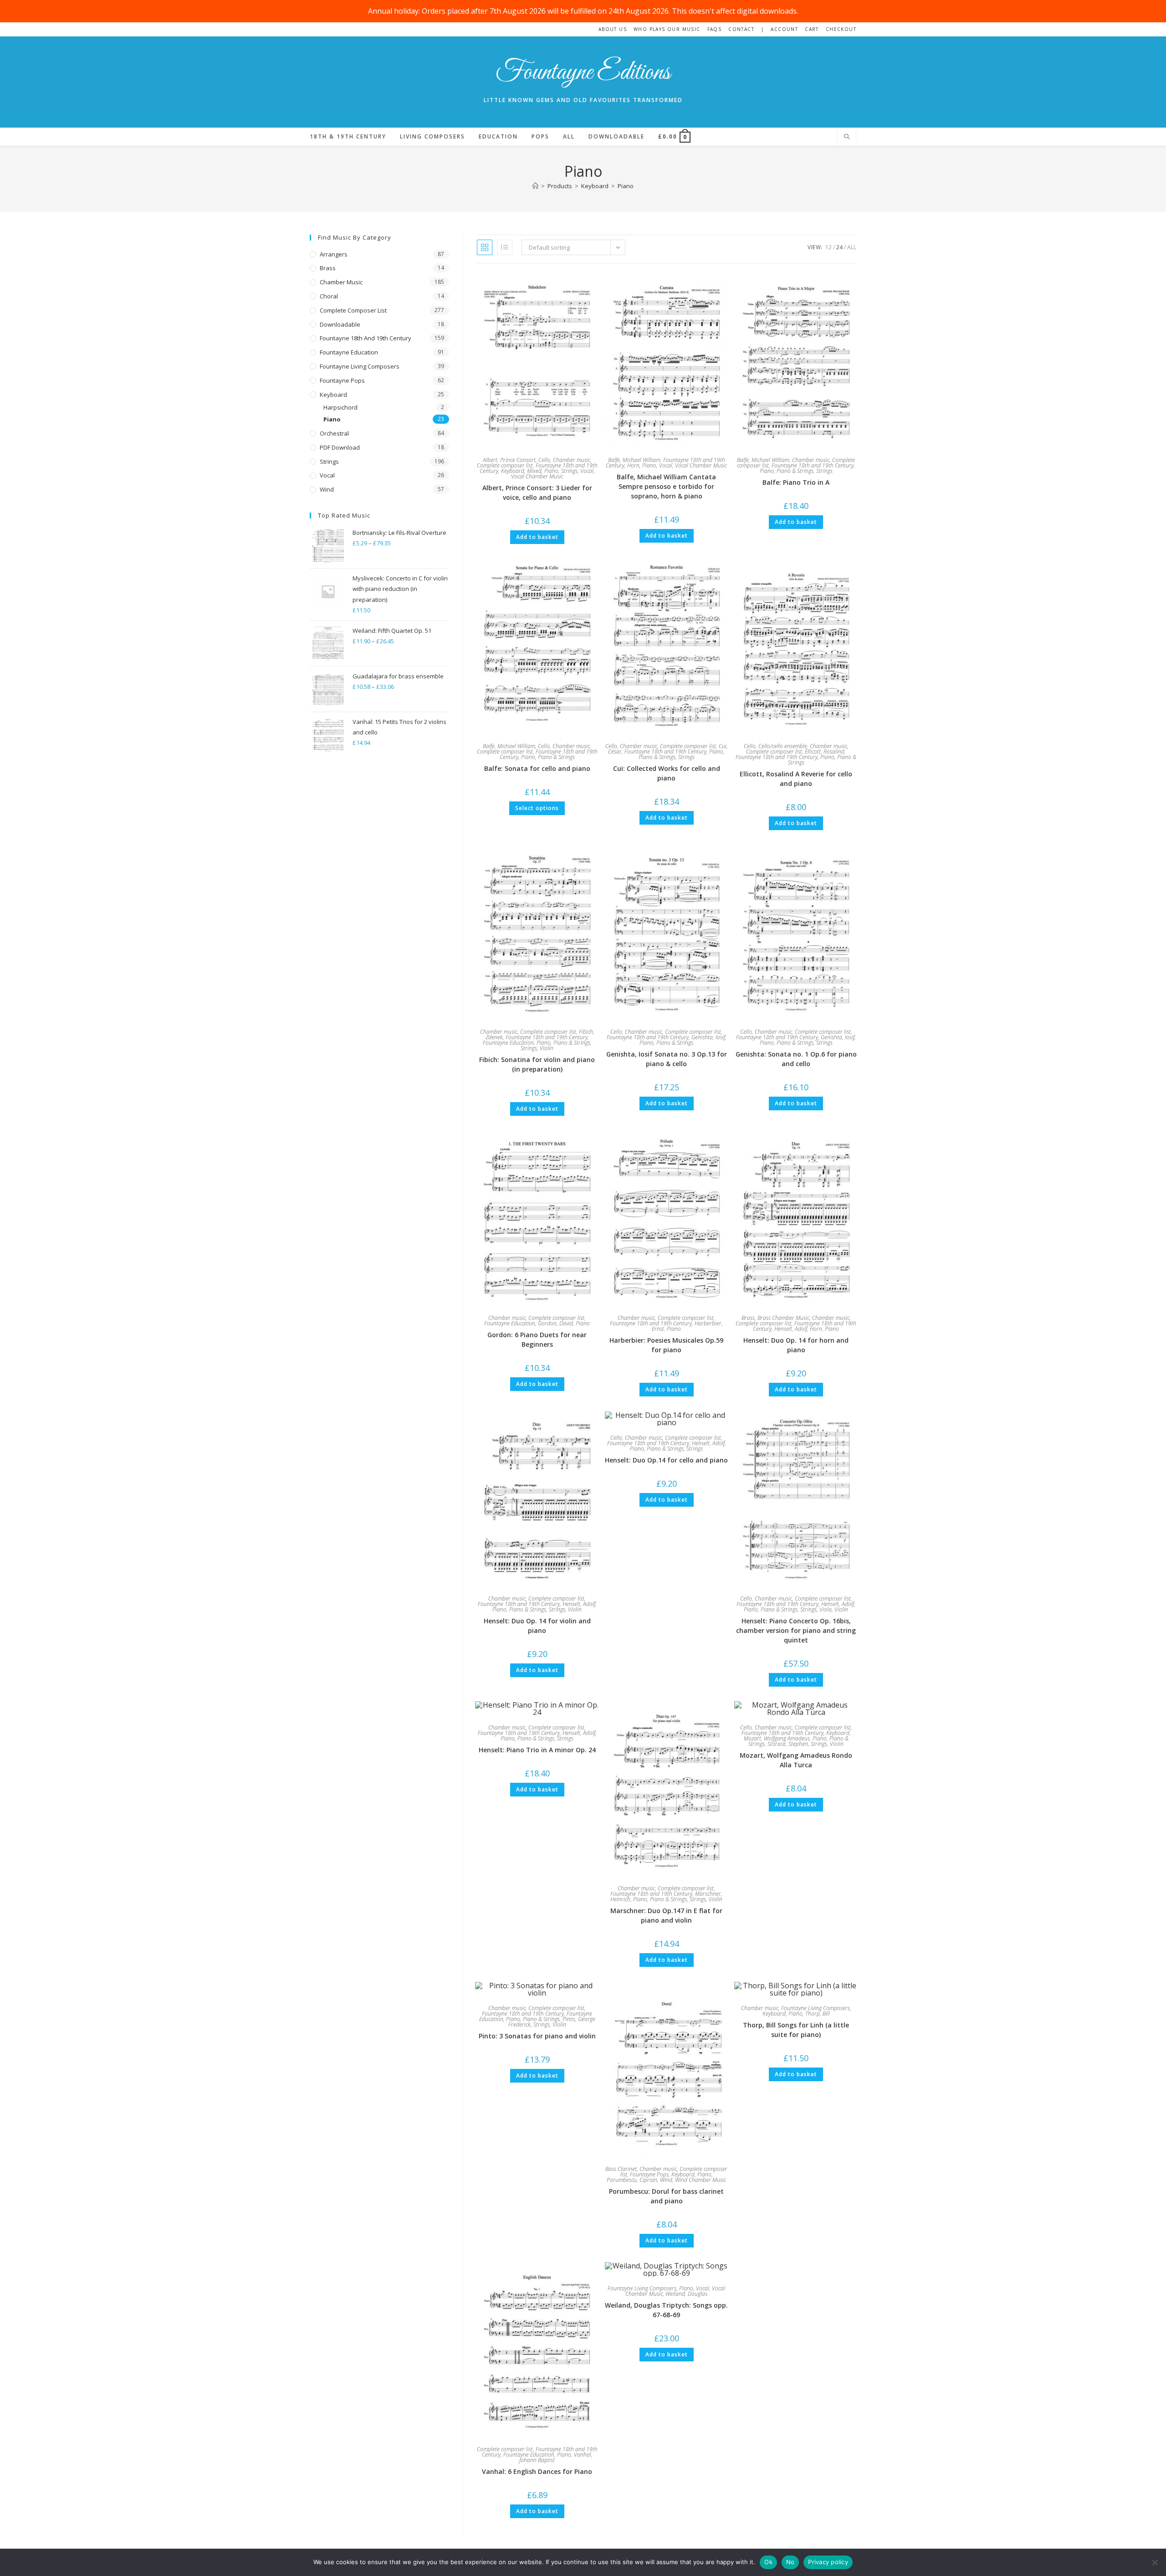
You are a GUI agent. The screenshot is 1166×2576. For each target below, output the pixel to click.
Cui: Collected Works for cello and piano (667, 773)
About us (613, 29)
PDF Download (340, 447)
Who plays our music (667, 29)
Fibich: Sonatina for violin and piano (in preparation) (537, 1064)
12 (828, 247)
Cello (544, 460)
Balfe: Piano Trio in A (796, 482)
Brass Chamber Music (783, 1318)
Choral (329, 296)
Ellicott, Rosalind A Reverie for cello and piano (796, 779)
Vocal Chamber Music (537, 476)
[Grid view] (485, 247)
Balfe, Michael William (634, 460)
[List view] (505, 247)
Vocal (587, 471)
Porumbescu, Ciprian (632, 2180)
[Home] (535, 186)
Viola (826, 1609)
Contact (741, 29)
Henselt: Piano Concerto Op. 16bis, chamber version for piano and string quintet (796, 1630)
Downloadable (340, 324)
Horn (633, 465)
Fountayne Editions (583, 73)
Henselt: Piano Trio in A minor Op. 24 (537, 1750)
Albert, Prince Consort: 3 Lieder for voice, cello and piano (537, 493)
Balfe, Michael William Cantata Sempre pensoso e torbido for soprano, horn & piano (666, 486)
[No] (1155, 2562)
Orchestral (334, 433)
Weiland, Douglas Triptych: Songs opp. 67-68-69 (666, 2310)
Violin (547, 1048)
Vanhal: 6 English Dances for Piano (537, 2471)
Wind (666, 2180)
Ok (768, 2562)
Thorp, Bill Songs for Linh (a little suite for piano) (796, 2030)
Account (784, 29)
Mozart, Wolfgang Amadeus (777, 1738)
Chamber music (572, 460)
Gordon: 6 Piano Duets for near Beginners (537, 1339)
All (852, 247)
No (790, 2562)
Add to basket (537, 537)
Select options (537, 808)
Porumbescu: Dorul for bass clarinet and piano (666, 2196)
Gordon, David (555, 1323)
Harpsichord (340, 407)
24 (839, 247)
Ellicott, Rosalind (825, 752)
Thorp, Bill (818, 2014)
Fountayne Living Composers (816, 2008)
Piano (626, 186)
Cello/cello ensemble (783, 746)
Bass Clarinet (621, 2169)
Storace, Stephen (788, 1744)
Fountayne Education (508, 1043)
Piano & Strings (795, 471)
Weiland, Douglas (686, 2294)
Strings (569, 471)
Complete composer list (505, 465)
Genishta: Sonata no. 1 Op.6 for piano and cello (796, 1059)
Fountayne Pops (649, 2174)
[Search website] (847, 137)
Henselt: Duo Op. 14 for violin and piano (537, 1626)
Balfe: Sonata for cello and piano (537, 768)
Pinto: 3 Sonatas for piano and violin (537, 2036)
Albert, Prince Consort (509, 460)
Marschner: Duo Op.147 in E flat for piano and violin (666, 1915)
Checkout (841, 29)
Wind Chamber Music (701, 2180)
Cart (812, 29)
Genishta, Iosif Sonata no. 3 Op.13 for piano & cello (667, 1059)
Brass (748, 1318)
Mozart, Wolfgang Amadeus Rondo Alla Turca (796, 1760)
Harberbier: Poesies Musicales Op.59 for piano (666, 1345)
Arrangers (334, 254)
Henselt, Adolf (791, 1329)
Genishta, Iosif (708, 1037)
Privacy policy (828, 2562)
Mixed (534, 471)
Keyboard (513, 471)
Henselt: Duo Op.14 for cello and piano (666, 1460)
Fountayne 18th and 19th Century (813, 465)
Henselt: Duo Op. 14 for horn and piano (796, 1345)
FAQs (715, 29)
